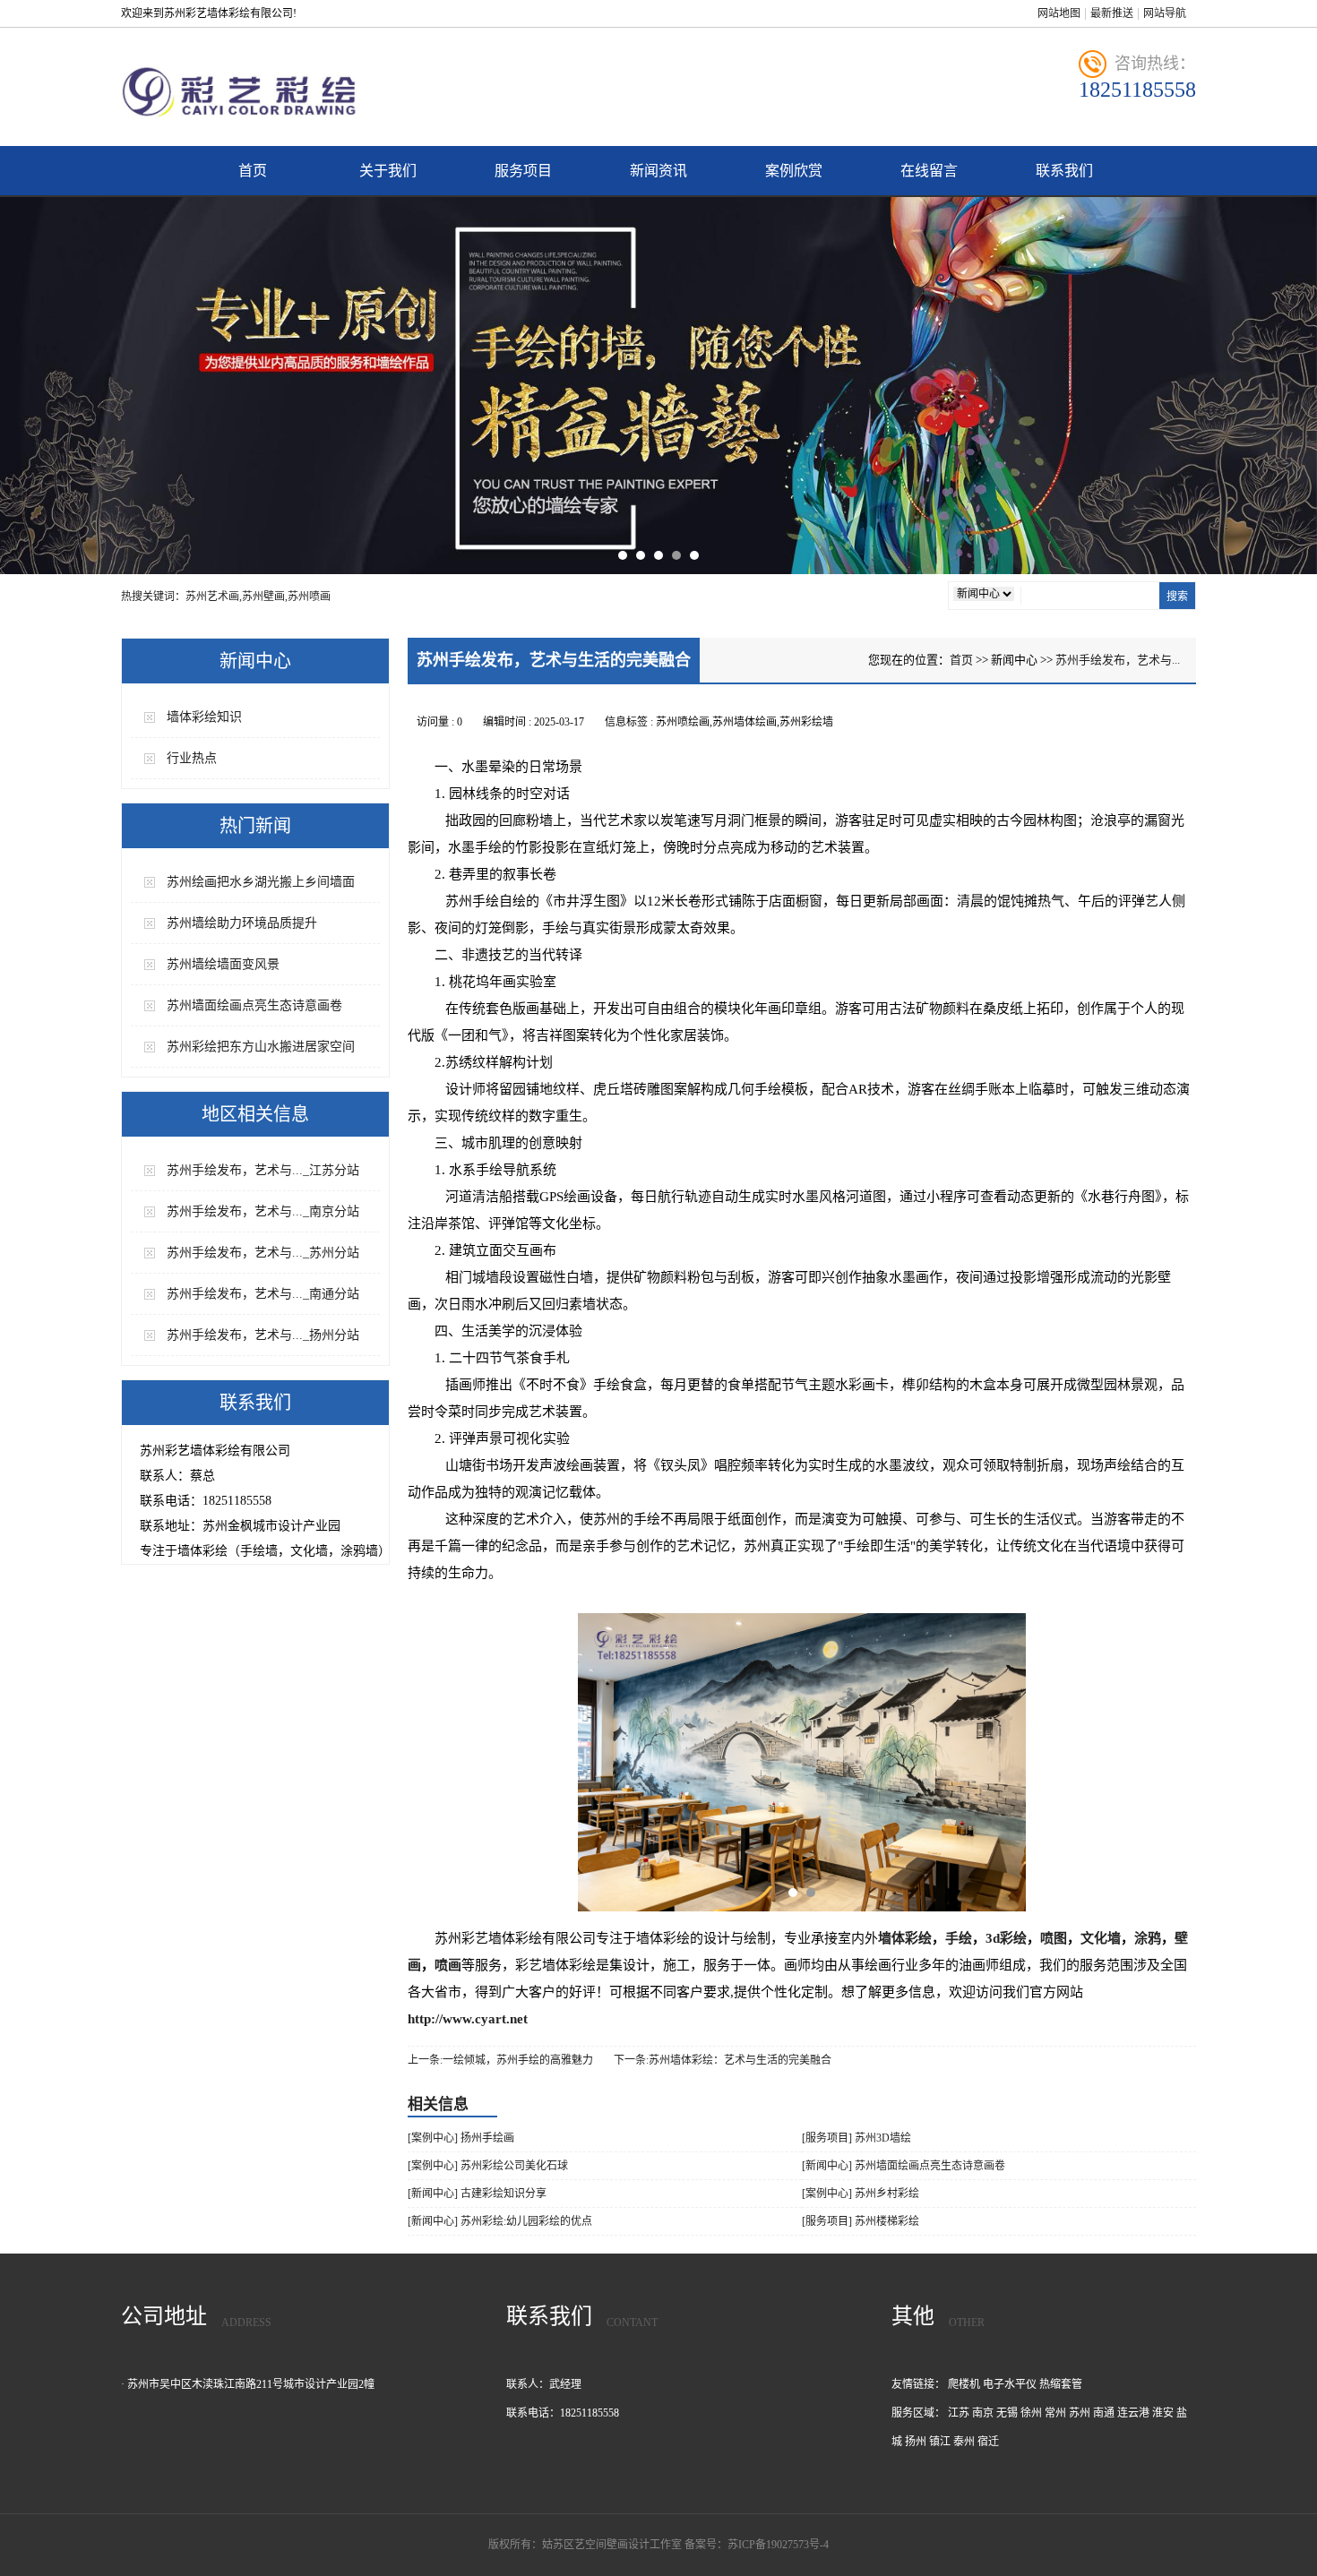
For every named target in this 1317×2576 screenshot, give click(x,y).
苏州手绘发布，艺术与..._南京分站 (263, 1211)
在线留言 (929, 171)
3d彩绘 (1006, 1938)
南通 (1104, 2413)
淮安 (1163, 2413)
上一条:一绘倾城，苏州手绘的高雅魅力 (500, 2060)
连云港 (1133, 2413)
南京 (983, 2413)
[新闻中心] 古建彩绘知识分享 (477, 2194)
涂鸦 (1148, 1938)
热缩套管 (1061, 2384)
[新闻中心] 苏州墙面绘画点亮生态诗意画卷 (904, 2166)
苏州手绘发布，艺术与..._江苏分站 (263, 1170)
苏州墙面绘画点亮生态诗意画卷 (254, 1005)
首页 (253, 171)
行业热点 (192, 758)
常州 (1055, 2413)
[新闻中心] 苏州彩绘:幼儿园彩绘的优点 (500, 2221)
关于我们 (388, 171)
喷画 (448, 1965)
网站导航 (1165, 13)
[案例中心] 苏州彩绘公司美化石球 (488, 2166)
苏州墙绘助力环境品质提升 (242, 923)
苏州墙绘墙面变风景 (223, 964)
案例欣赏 (794, 171)
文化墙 (1101, 1938)
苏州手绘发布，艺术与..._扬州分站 (263, 1335)
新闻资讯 (658, 171)
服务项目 (523, 171)
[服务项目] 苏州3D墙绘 (856, 2138)
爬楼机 (964, 2384)
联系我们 (1064, 171)
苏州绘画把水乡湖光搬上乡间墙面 (261, 882)
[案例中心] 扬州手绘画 (461, 2138)
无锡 (1007, 2413)
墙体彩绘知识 (204, 717)
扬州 (916, 2442)
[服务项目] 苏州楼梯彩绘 (861, 2221)
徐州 (1031, 2413)
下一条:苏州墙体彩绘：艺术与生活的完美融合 (723, 2060)
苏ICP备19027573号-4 (778, 2545)
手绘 (959, 1938)
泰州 (964, 2442)
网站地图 (1059, 13)
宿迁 (988, 2442)
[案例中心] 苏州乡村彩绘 (861, 2194)
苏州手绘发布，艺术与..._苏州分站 (263, 1253)
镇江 (940, 2442)
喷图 (1054, 1938)
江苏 (959, 2413)
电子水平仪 (1010, 2384)
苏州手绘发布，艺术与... (1118, 660)
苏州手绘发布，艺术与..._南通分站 (263, 1294)
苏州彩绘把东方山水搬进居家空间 (261, 1047)
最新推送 (1112, 13)
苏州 (1080, 2413)
